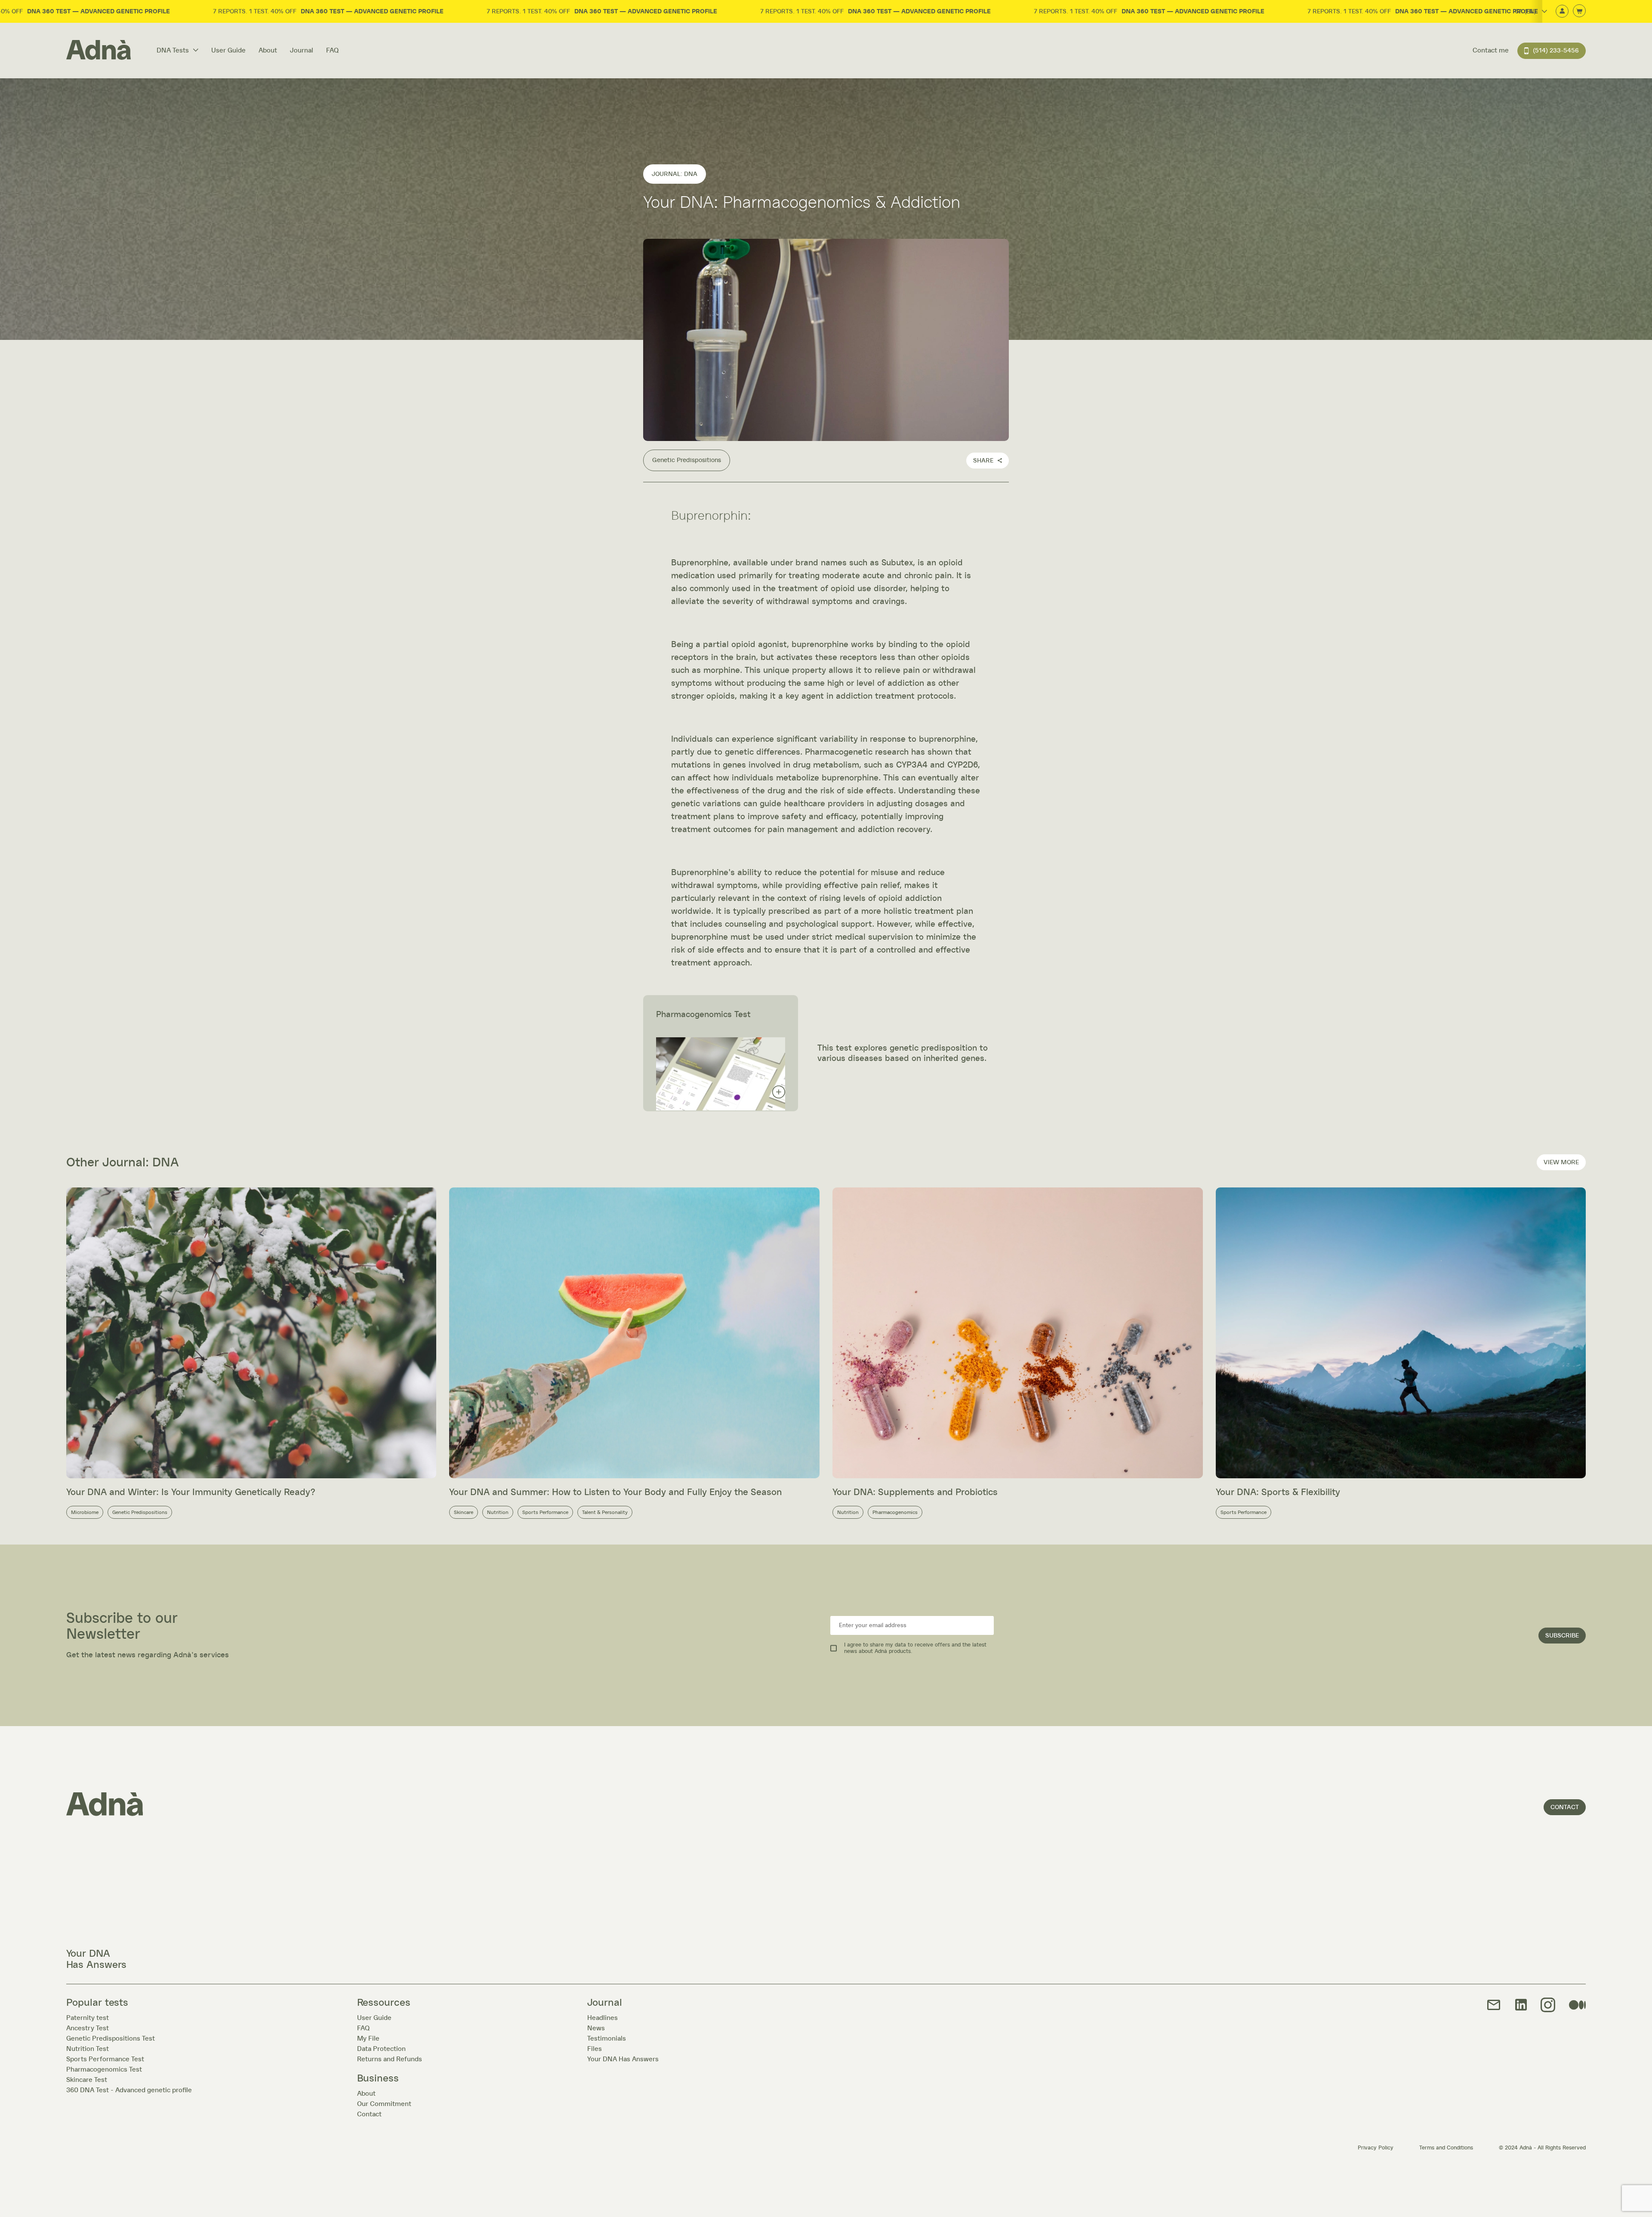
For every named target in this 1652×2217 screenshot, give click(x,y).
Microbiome (85, 1512)
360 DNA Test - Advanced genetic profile (129, 2090)
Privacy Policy (1376, 2148)
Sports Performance (545, 1512)
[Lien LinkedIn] (1521, 2005)
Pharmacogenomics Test (104, 2069)
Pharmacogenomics (895, 1512)
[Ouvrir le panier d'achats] (1579, 11)
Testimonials (607, 2038)
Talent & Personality (605, 1512)
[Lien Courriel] (1494, 2006)
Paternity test (88, 2018)
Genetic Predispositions (687, 460)
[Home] (99, 51)
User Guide (228, 50)
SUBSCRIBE (1562, 1636)
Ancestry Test (88, 2028)
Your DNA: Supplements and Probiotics (915, 1492)
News (596, 2028)
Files (595, 2049)
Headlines (603, 2018)
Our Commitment (384, 2104)
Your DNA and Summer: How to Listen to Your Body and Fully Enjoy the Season (615, 1492)
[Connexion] (1562, 12)
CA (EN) (1526, 12)
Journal (302, 50)
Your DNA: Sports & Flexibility (1278, 1492)
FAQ (332, 50)
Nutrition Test (88, 2049)
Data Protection (381, 2049)
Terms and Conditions (1446, 2148)
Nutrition (498, 1512)
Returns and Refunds (390, 2059)
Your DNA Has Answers (623, 2059)
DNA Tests (173, 50)
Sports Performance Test (105, 2059)
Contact (1565, 1807)
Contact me (1491, 50)
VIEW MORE (1561, 1162)
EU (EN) (1524, 48)
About (268, 50)
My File (368, 2038)
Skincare (464, 1512)
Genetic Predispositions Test (111, 2038)
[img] (1548, 2006)
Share (983, 461)
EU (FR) (1524, 36)
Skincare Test (87, 2080)
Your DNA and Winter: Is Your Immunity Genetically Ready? (191, 1492)
